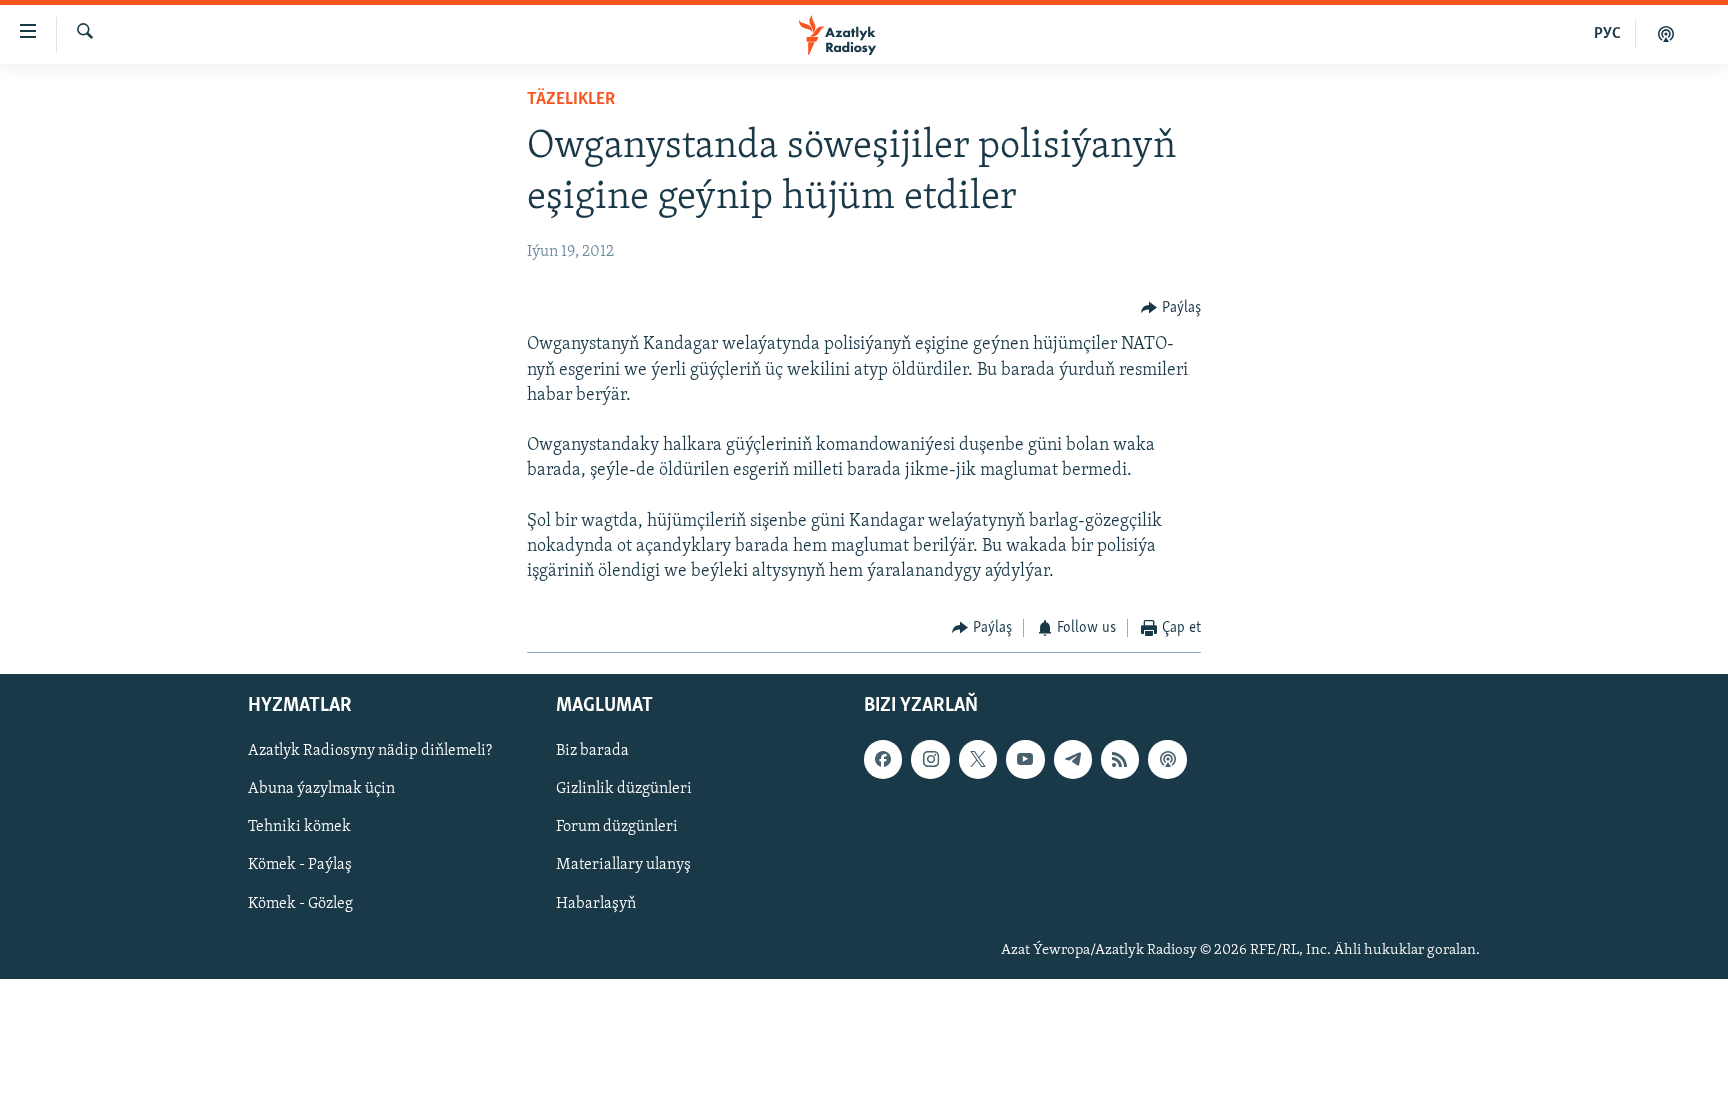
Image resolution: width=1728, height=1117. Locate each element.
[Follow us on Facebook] (883, 759)
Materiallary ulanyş (623, 865)
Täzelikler (571, 100)
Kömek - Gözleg (300, 903)
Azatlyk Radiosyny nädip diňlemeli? (370, 751)
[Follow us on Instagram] (930, 759)
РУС (1607, 34)
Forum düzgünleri (617, 827)
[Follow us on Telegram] (1073, 759)
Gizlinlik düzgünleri (624, 789)
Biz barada (592, 751)
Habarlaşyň (596, 903)
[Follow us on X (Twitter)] (978, 759)
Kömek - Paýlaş (300, 865)
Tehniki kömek (299, 827)
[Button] (1171, 308)
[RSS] (1120, 759)
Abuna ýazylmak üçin (321, 789)
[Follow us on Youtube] (1025, 759)
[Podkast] (1666, 34)
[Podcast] (1167, 759)
